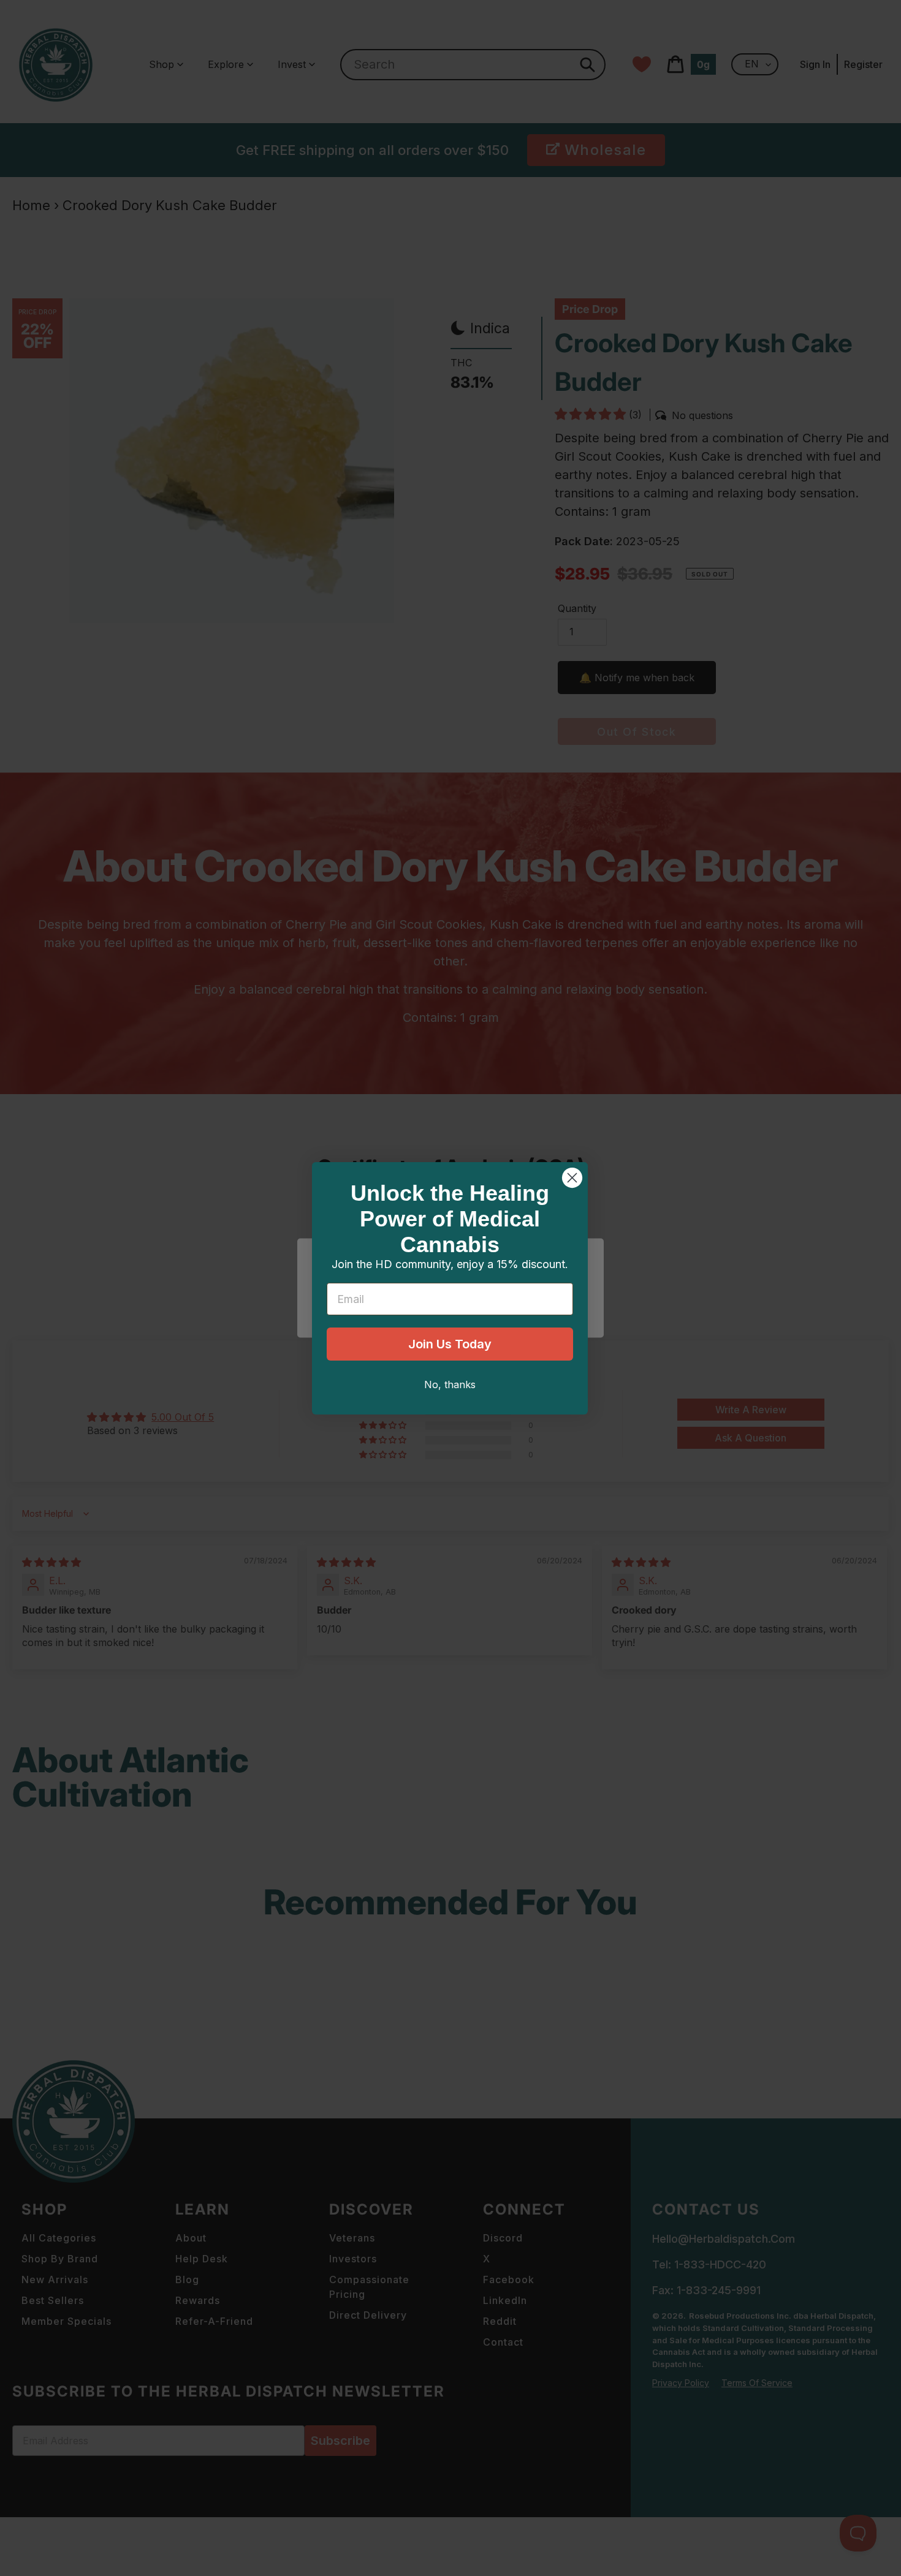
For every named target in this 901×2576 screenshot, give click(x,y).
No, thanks (450, 1384)
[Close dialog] (572, 1178)
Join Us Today (450, 1344)
